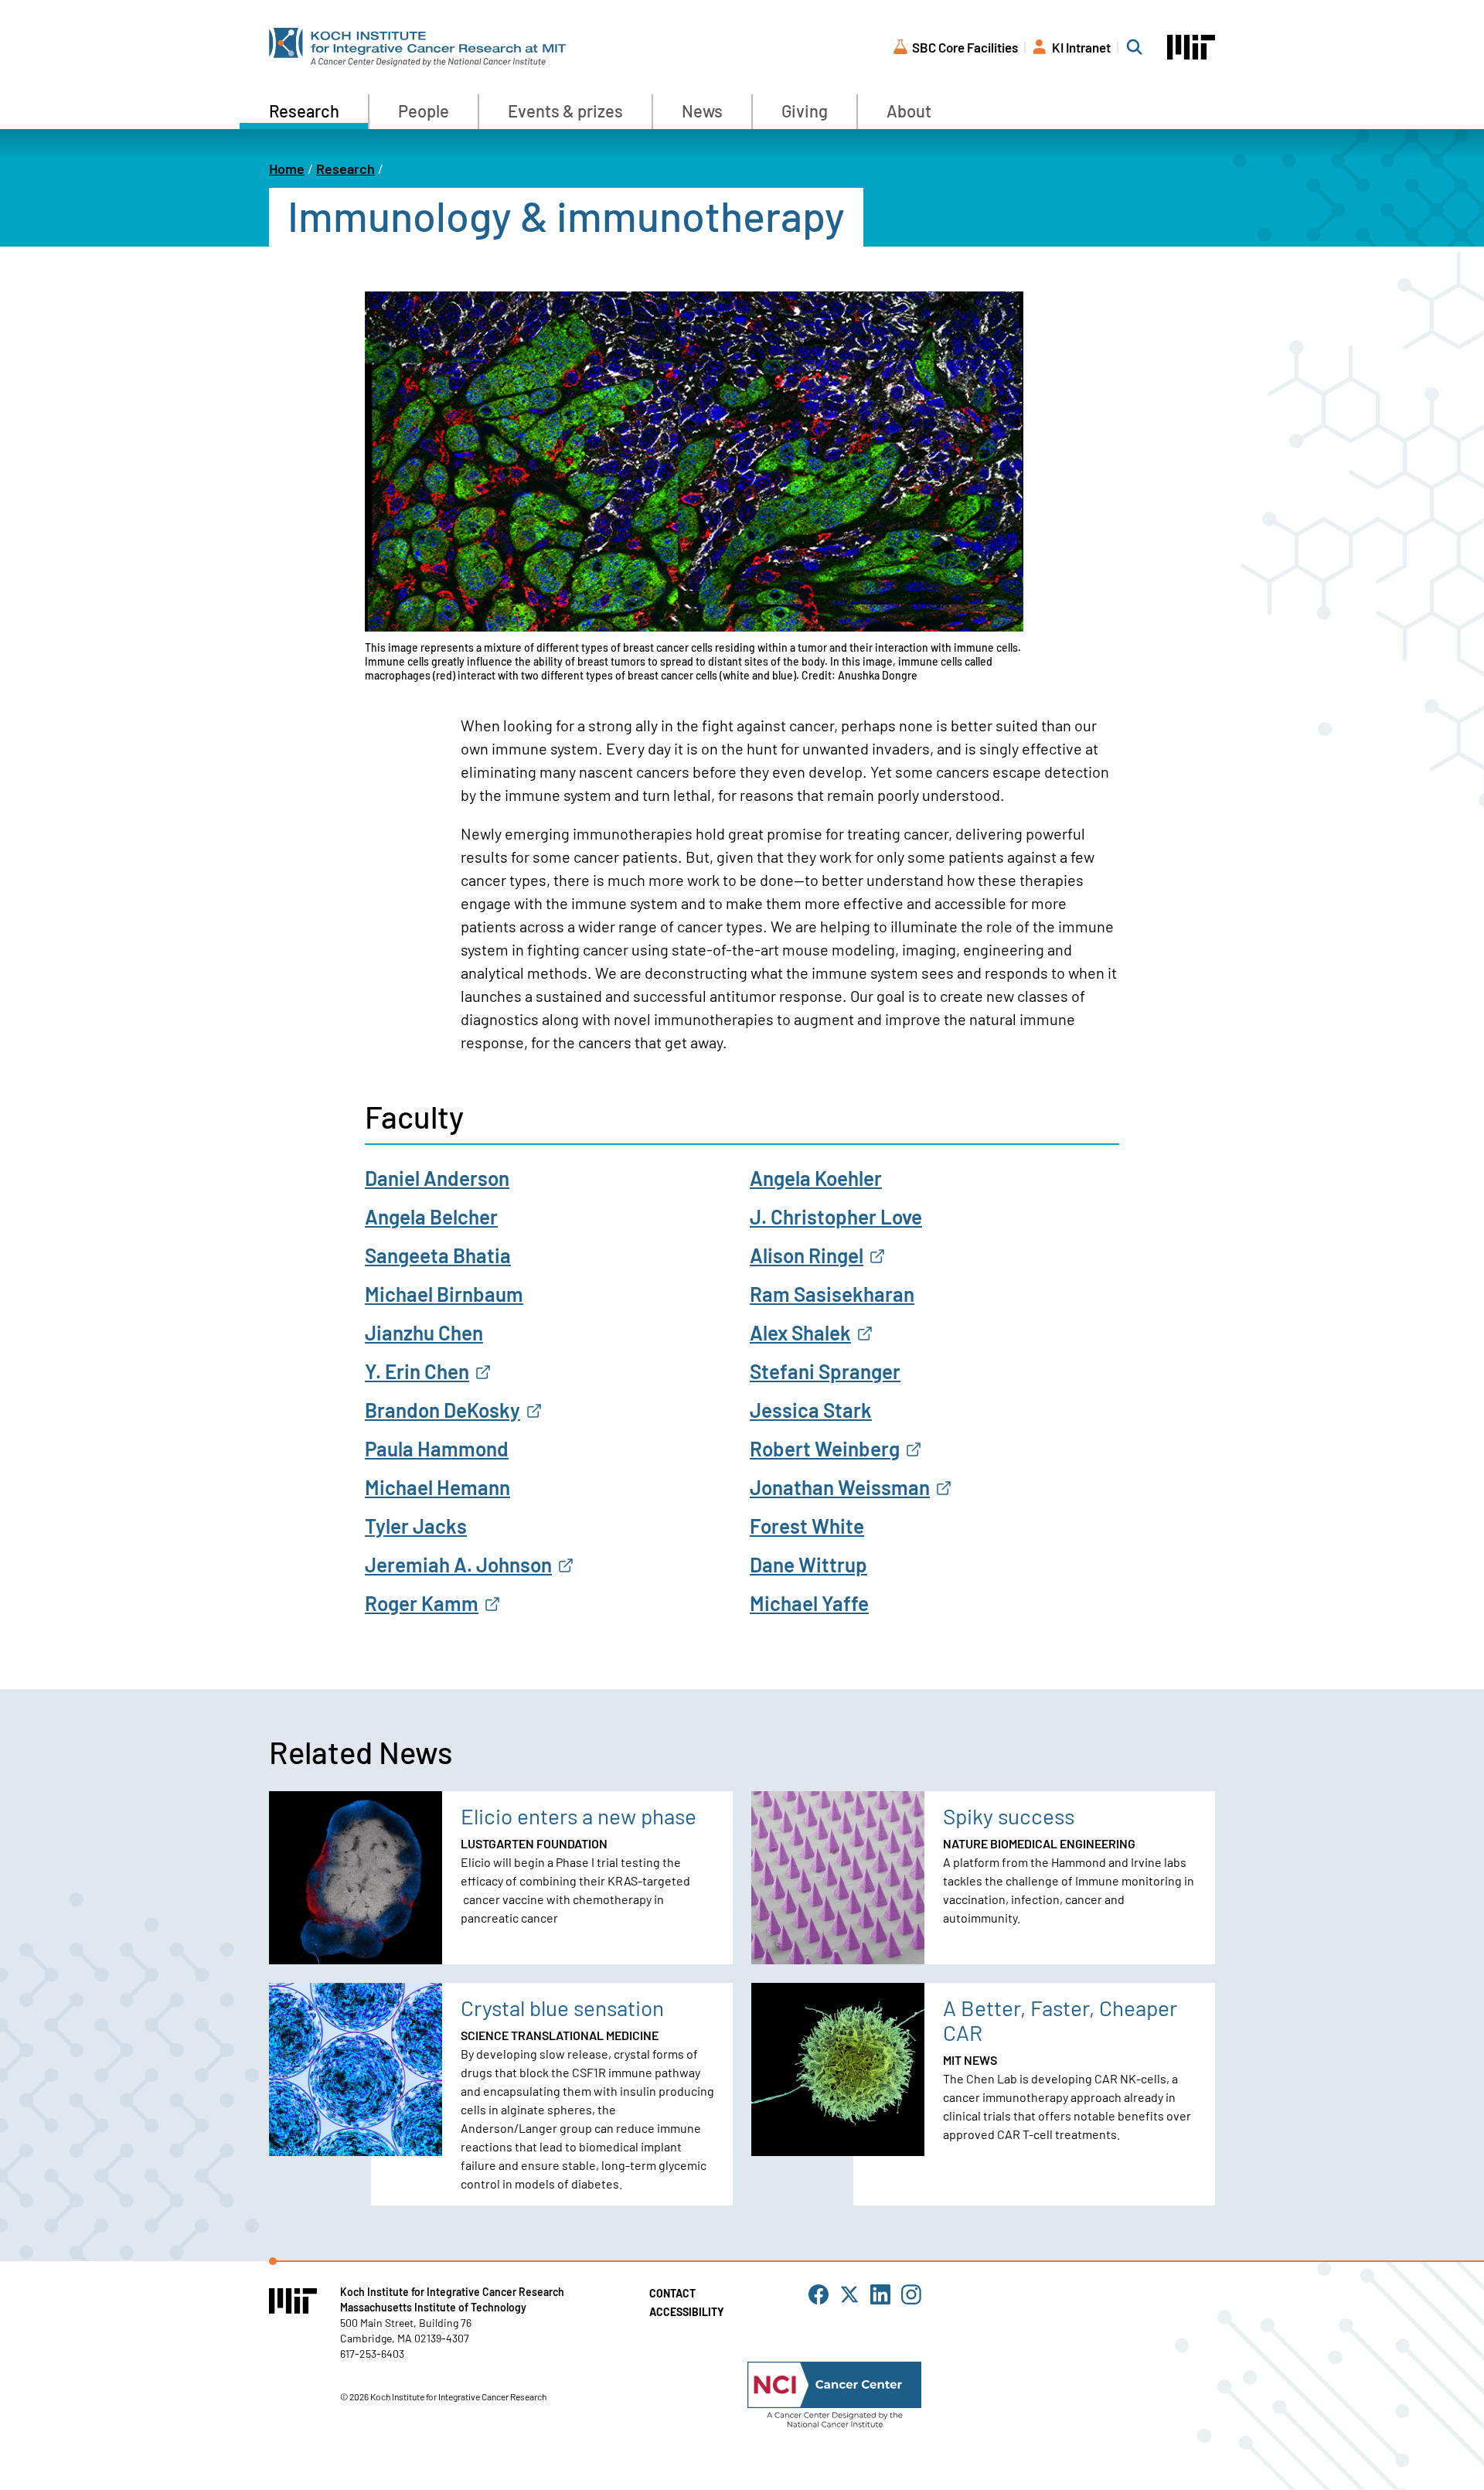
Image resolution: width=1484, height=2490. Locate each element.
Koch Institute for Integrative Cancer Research (452, 2292)
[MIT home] (1191, 48)
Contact (672, 2293)
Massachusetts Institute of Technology (433, 2307)
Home (287, 169)
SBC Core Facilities (965, 47)
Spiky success (1009, 1816)
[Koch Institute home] (417, 47)
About (909, 111)
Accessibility (687, 2312)
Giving (805, 111)
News (702, 111)
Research (304, 111)
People (424, 111)
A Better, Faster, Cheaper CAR (1060, 2020)
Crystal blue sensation (562, 2008)
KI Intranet (1081, 47)
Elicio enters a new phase (579, 1816)
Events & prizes (565, 111)
